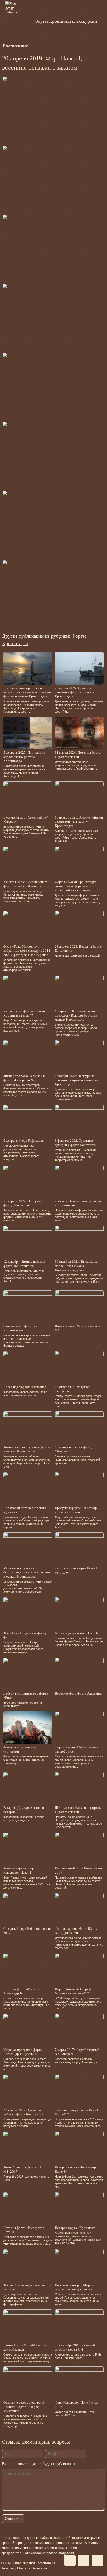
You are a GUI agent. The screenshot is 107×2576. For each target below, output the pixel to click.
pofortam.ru (46, 2563)
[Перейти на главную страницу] (18, 21)
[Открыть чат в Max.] (101, 46)
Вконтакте (39, 2568)
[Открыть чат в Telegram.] (82, 46)
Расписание (15, 46)
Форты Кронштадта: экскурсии (66, 21)
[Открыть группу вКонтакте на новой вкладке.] (91, 46)
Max (20, 2568)
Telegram (8, 2568)
